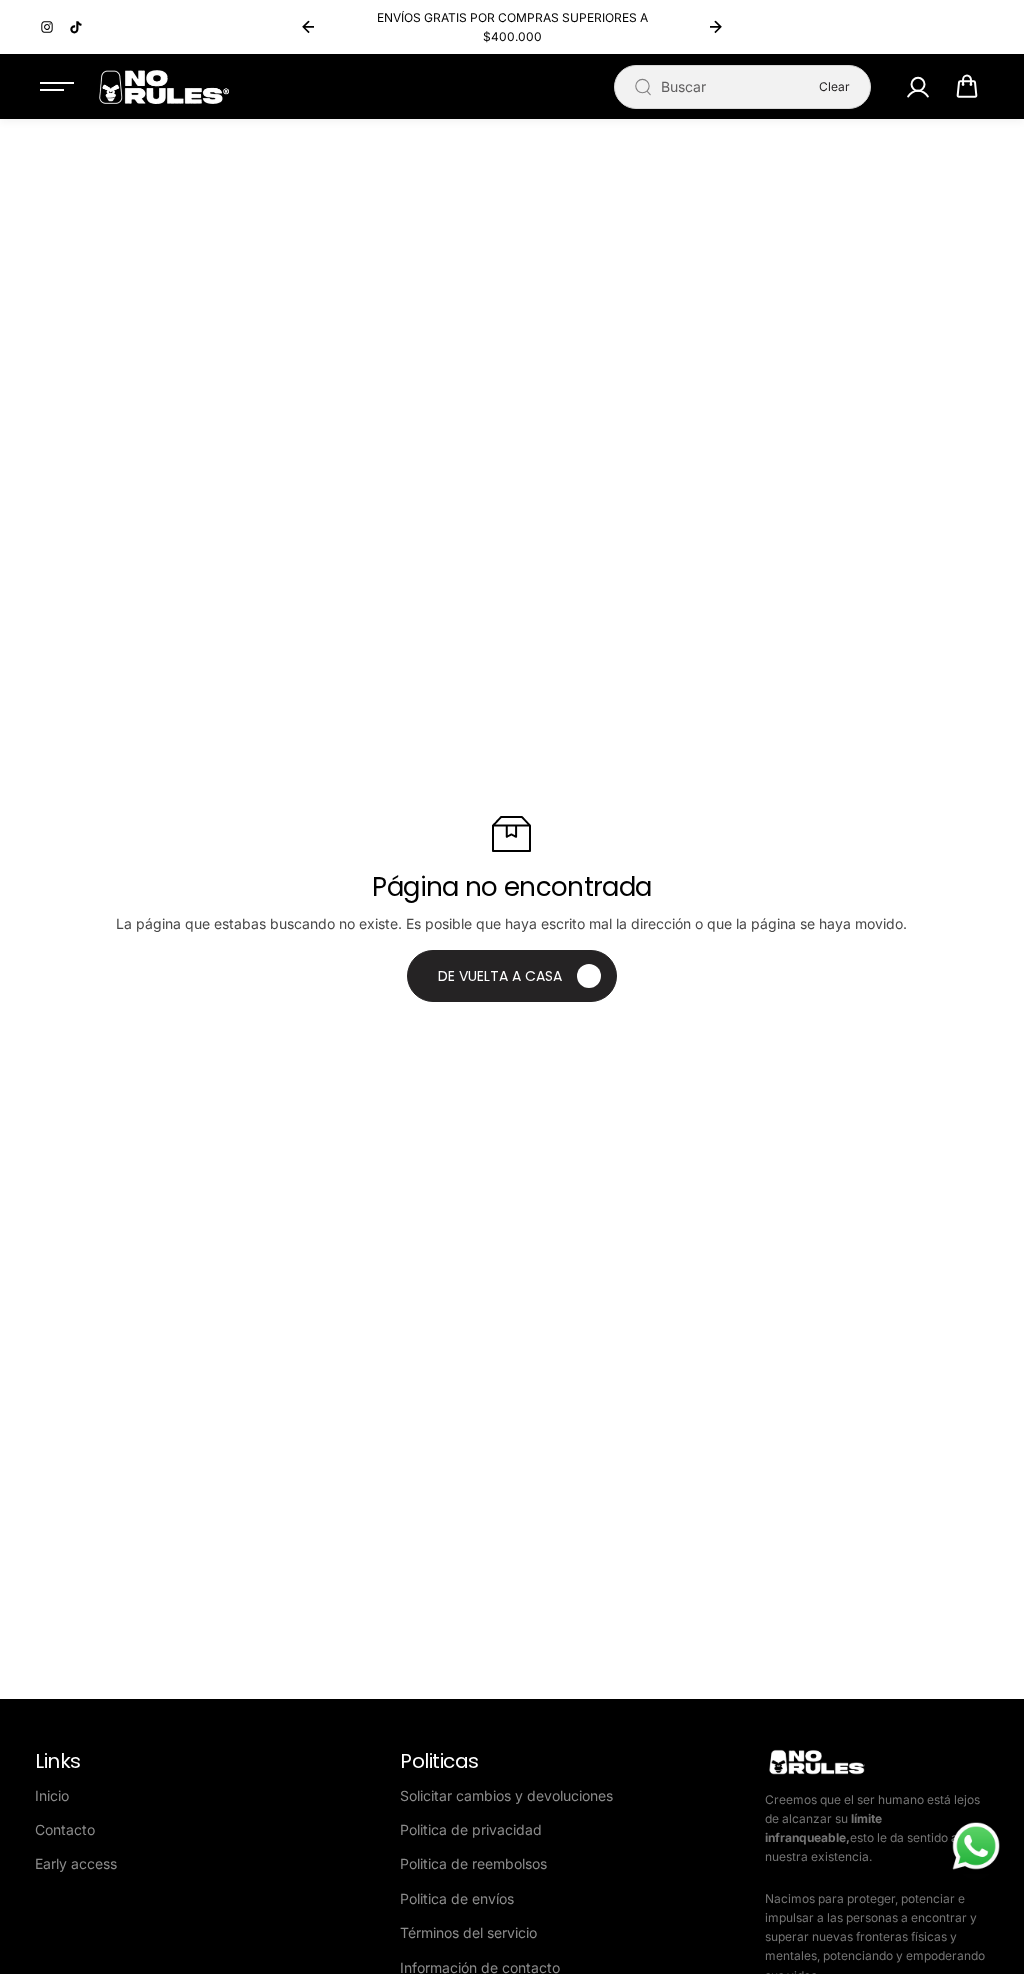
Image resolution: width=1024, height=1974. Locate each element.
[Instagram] (47, 27)
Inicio (52, 1795)
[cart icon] (967, 87)
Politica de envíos (457, 1898)
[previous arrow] (308, 27)
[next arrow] (716, 27)
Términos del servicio (468, 1932)
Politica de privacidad (471, 1829)
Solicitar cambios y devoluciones (506, 1795)
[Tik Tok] (76, 27)
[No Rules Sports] (164, 87)
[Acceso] (918, 87)
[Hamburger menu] (57, 87)
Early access (76, 1863)
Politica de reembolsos (473, 1863)
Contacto (65, 1829)
